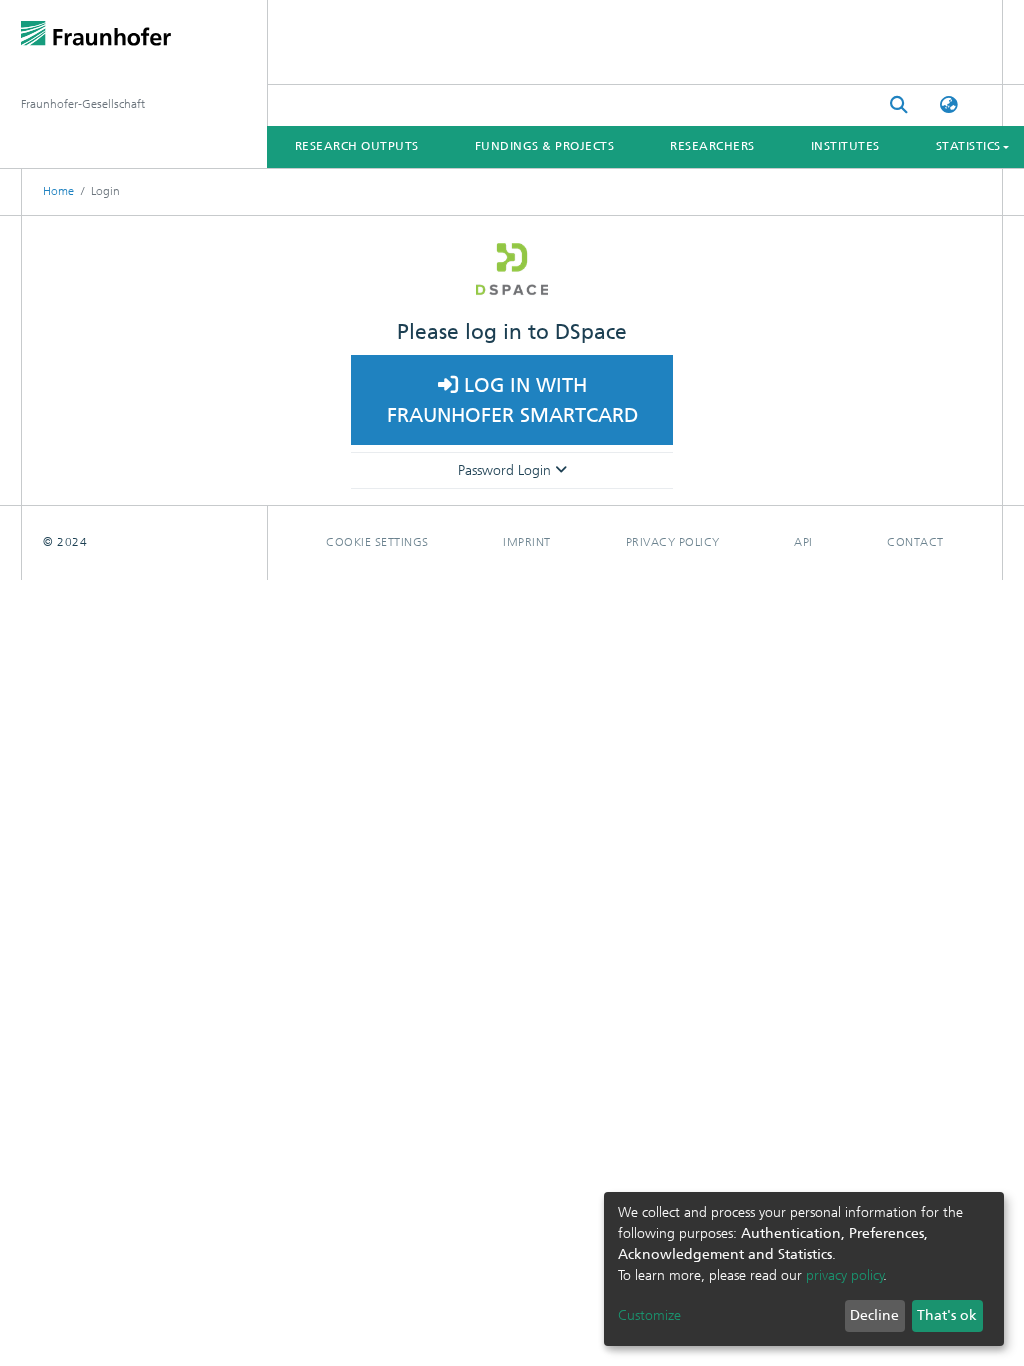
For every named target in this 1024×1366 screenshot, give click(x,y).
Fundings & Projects (545, 146)
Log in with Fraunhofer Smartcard (512, 400)
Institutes (845, 146)
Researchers (712, 146)
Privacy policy (673, 542)
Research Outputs (357, 146)
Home (58, 191)
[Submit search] (899, 105)
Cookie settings (377, 542)
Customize (649, 1315)
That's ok (947, 1315)
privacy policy (845, 1275)
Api (803, 542)
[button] (949, 105)
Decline (874, 1315)
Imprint (527, 542)
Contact (915, 542)
